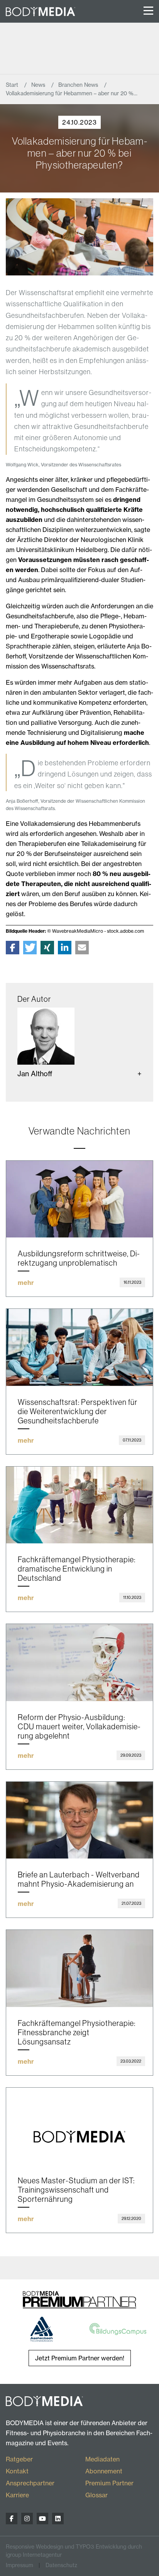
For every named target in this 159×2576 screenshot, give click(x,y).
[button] (13, 948)
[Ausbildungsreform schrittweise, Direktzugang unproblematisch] (79, 1199)
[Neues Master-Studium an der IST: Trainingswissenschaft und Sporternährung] (79, 2126)
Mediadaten (102, 2459)
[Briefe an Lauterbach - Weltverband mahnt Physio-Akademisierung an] (79, 1820)
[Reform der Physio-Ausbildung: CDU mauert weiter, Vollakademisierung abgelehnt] (79, 1663)
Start (13, 85)
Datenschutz (61, 2565)
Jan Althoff (35, 1074)
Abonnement (104, 2471)
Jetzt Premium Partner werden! (80, 2358)
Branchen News (79, 85)
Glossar (96, 2495)
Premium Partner (109, 2483)
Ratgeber (19, 2459)
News (39, 85)
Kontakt (17, 2471)
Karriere (17, 2495)
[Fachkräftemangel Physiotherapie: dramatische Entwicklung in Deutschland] (79, 1505)
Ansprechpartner (30, 2483)
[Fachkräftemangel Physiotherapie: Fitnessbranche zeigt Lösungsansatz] (79, 1968)
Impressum (19, 2565)
